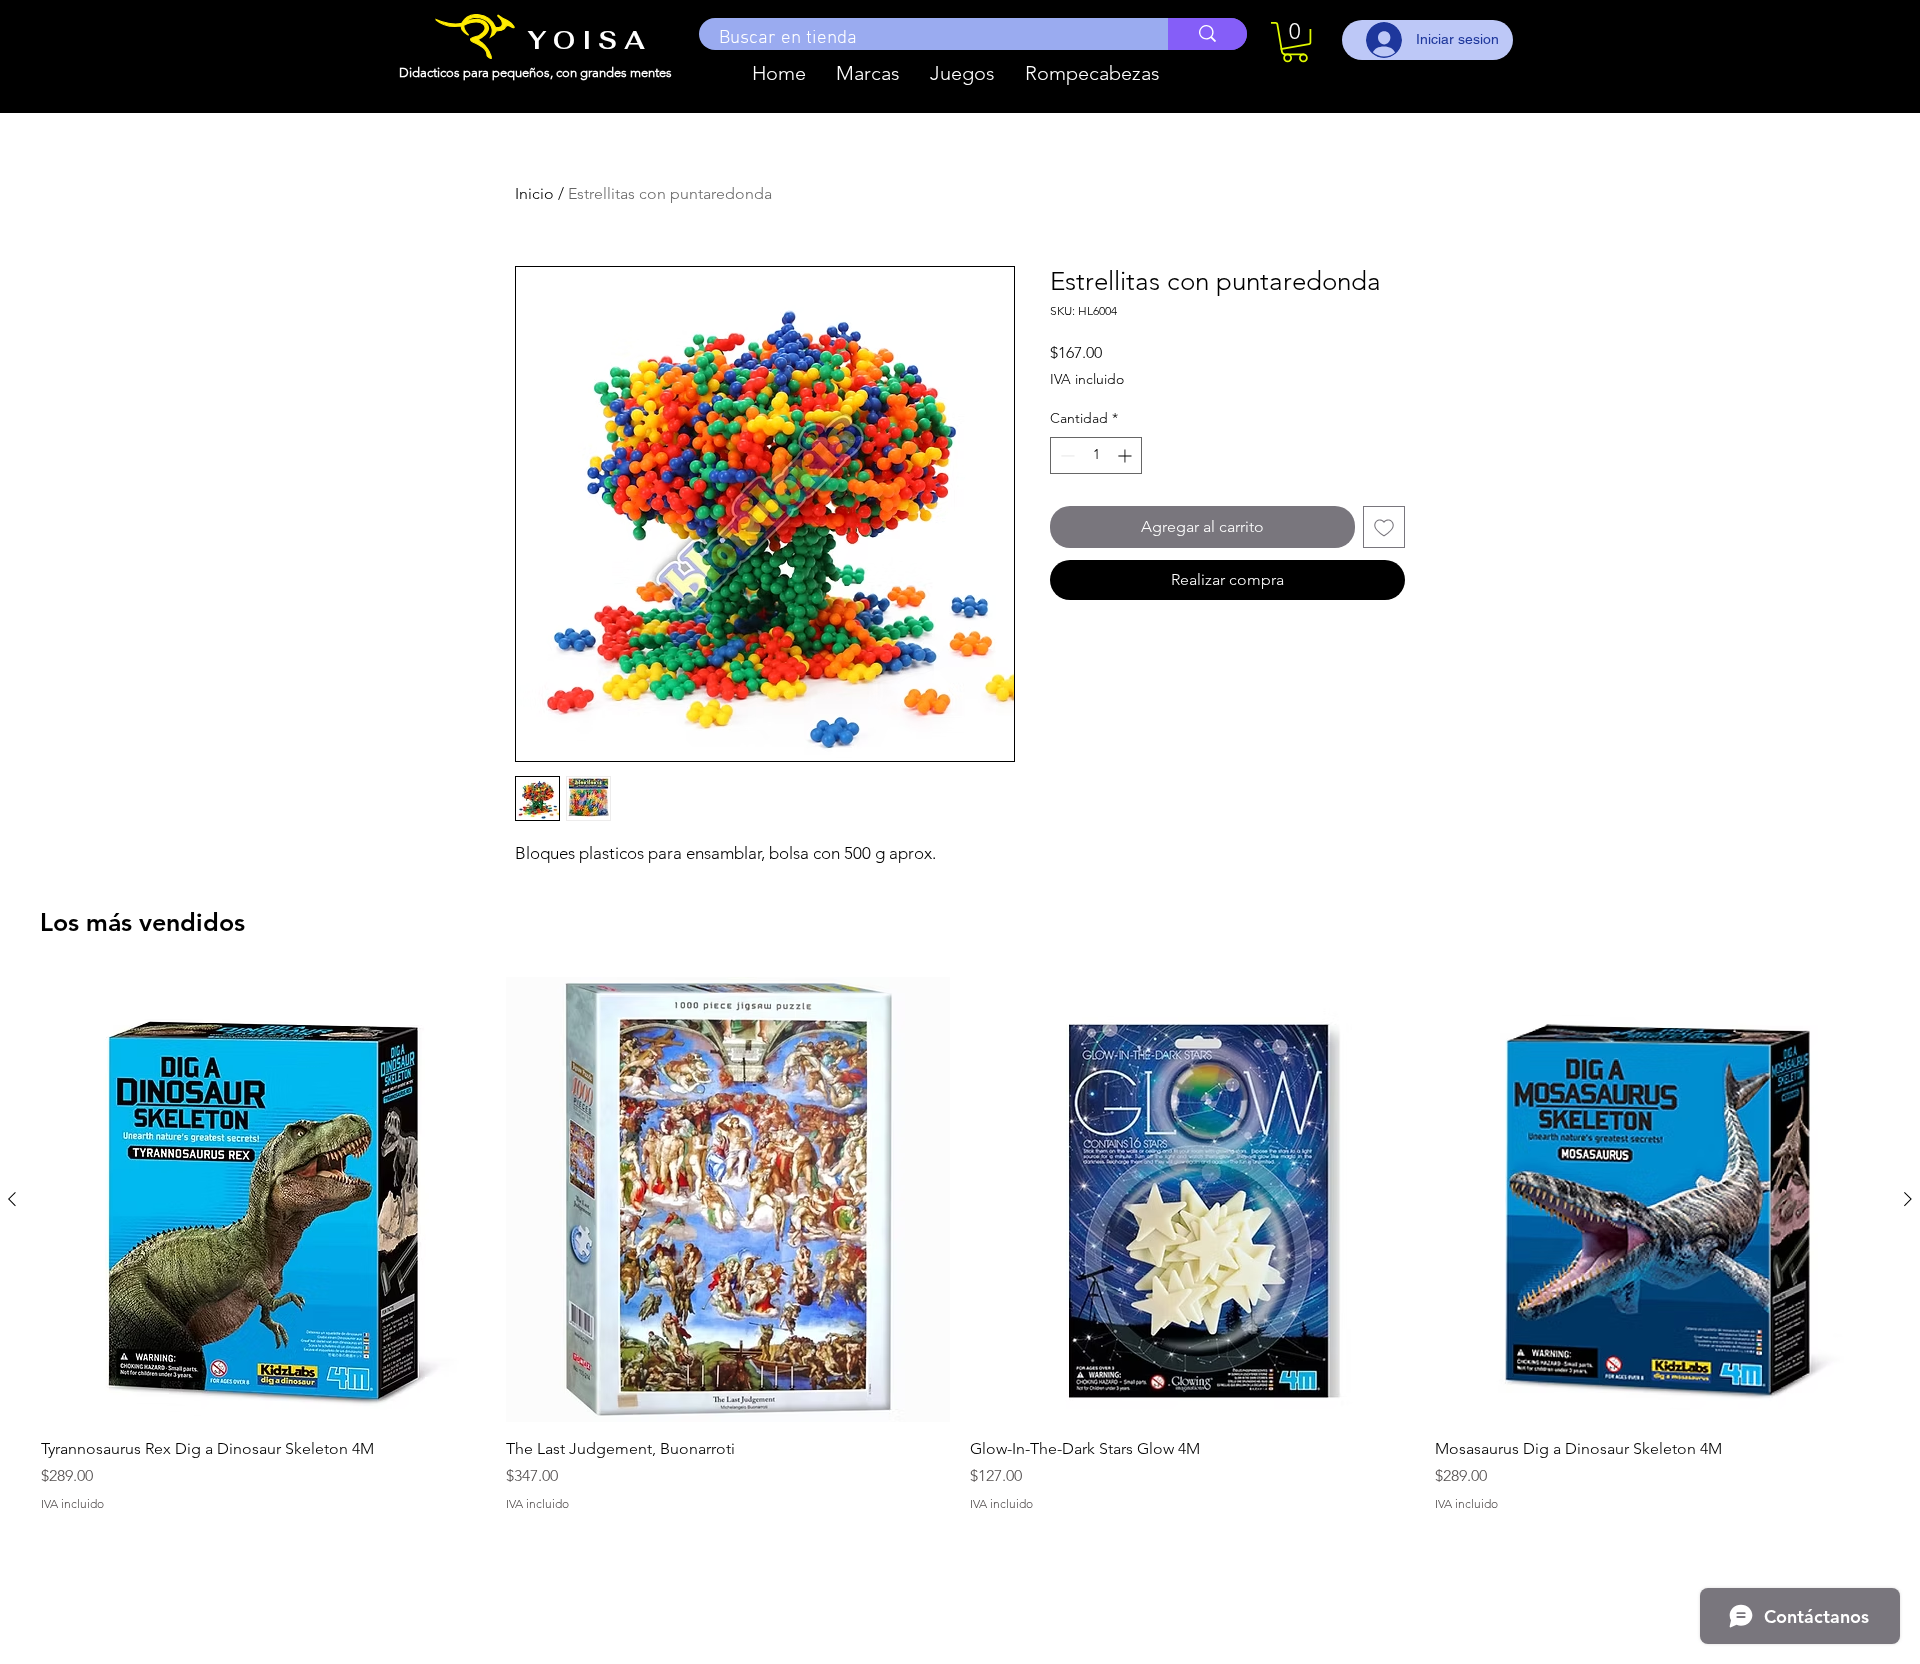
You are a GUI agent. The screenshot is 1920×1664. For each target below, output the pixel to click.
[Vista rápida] (263, 1199)
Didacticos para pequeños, (477, 72)
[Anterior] (12, 1199)
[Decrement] (1065, 455)
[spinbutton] (1096, 455)
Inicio (534, 193)
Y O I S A (586, 40)
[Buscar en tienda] (1207, 34)
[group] (960, 1256)
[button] (868, 73)
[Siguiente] (1908, 1199)
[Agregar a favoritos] (1384, 527)
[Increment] (1126, 455)
